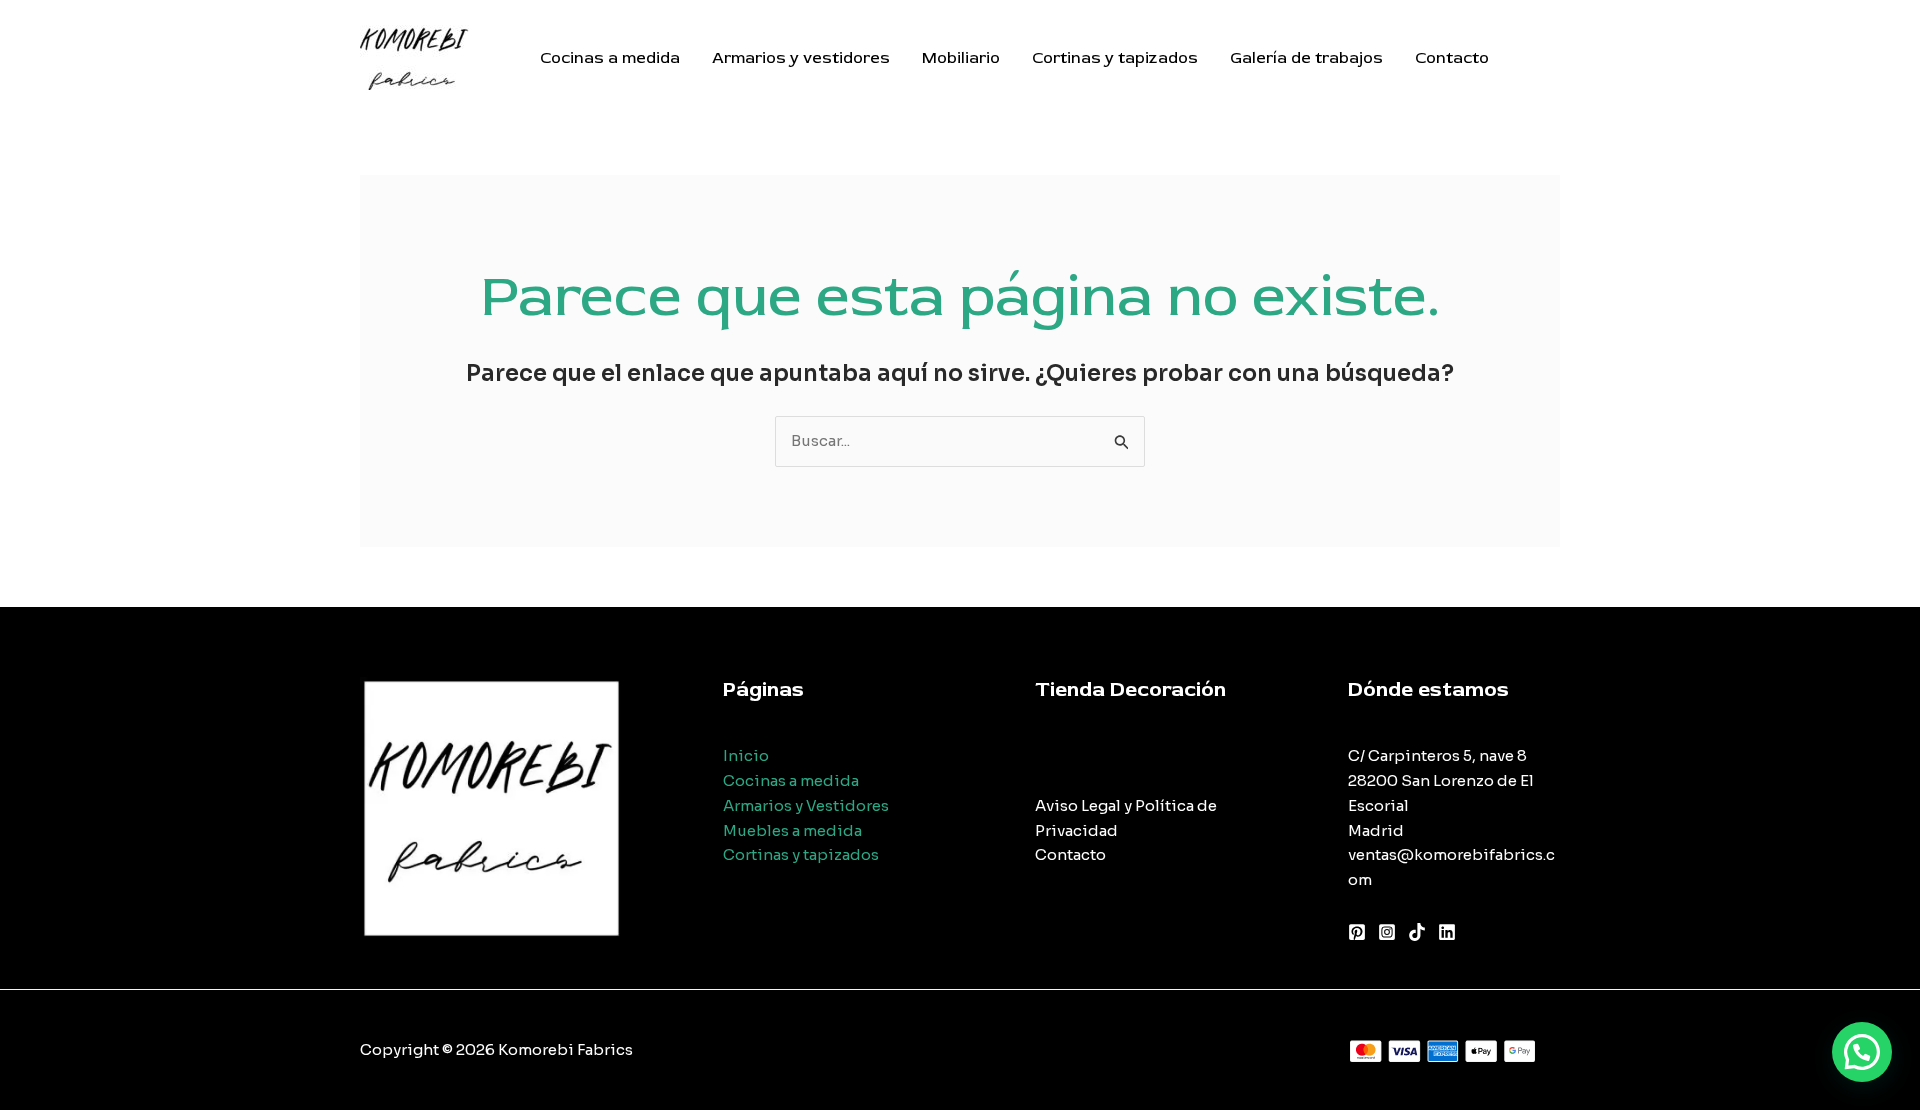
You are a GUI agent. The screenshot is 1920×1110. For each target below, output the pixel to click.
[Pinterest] (1357, 932)
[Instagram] (1387, 932)
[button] (1862, 1052)
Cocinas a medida (610, 58)
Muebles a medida (792, 830)
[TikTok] (1417, 932)
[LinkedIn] (1447, 932)
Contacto (1452, 58)
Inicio (746, 755)
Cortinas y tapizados (1115, 58)
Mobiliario (961, 58)
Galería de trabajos (1306, 58)
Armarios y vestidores (801, 58)
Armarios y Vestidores (806, 805)
